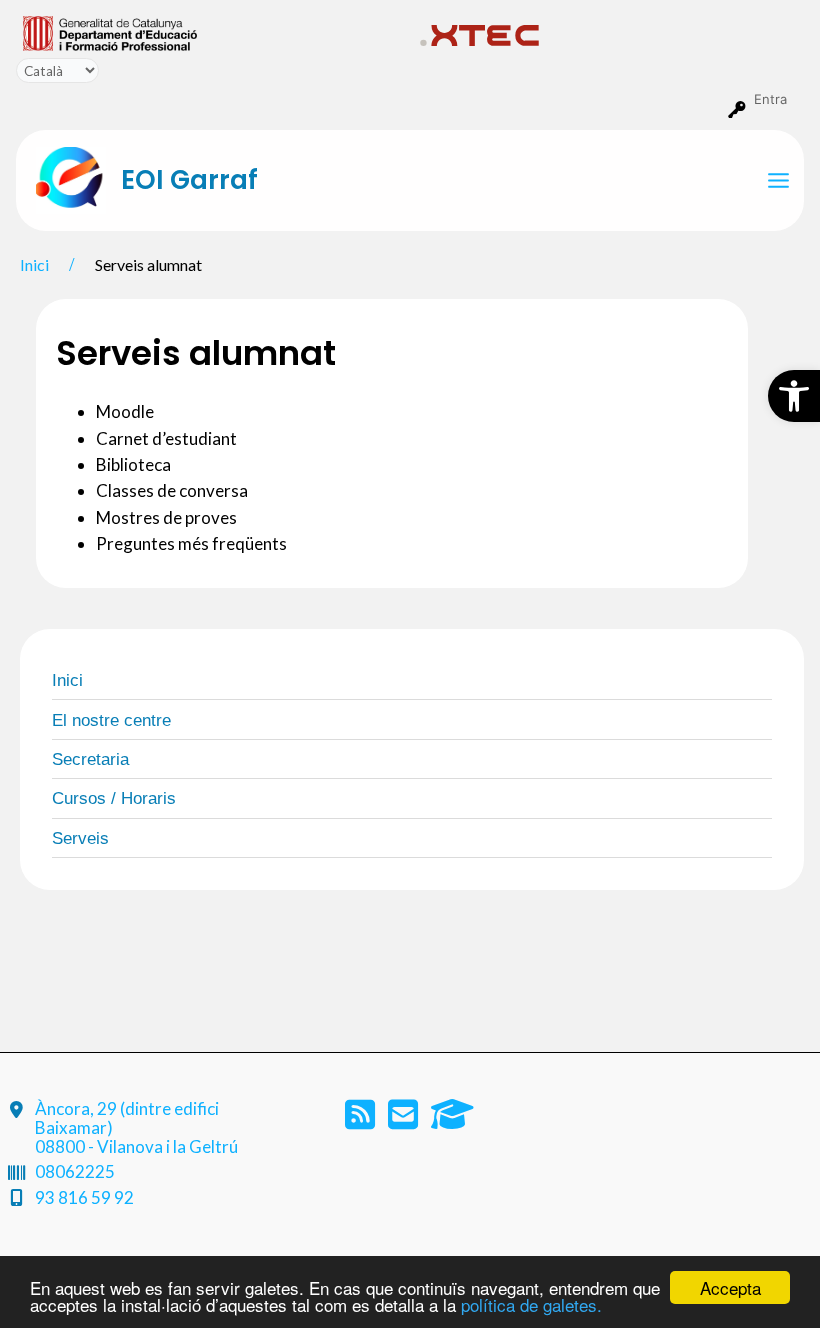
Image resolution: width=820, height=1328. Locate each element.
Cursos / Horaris (114, 798)
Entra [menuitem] (770, 99)
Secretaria (90, 759)
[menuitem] (213, 32)
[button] (794, 396)
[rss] (361, 1120)
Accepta (730, 1287)
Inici (67, 680)
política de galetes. (531, 1304)
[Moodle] (452, 1120)
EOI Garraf (189, 180)
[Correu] (404, 1120)
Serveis (80, 838)
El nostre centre (111, 720)
